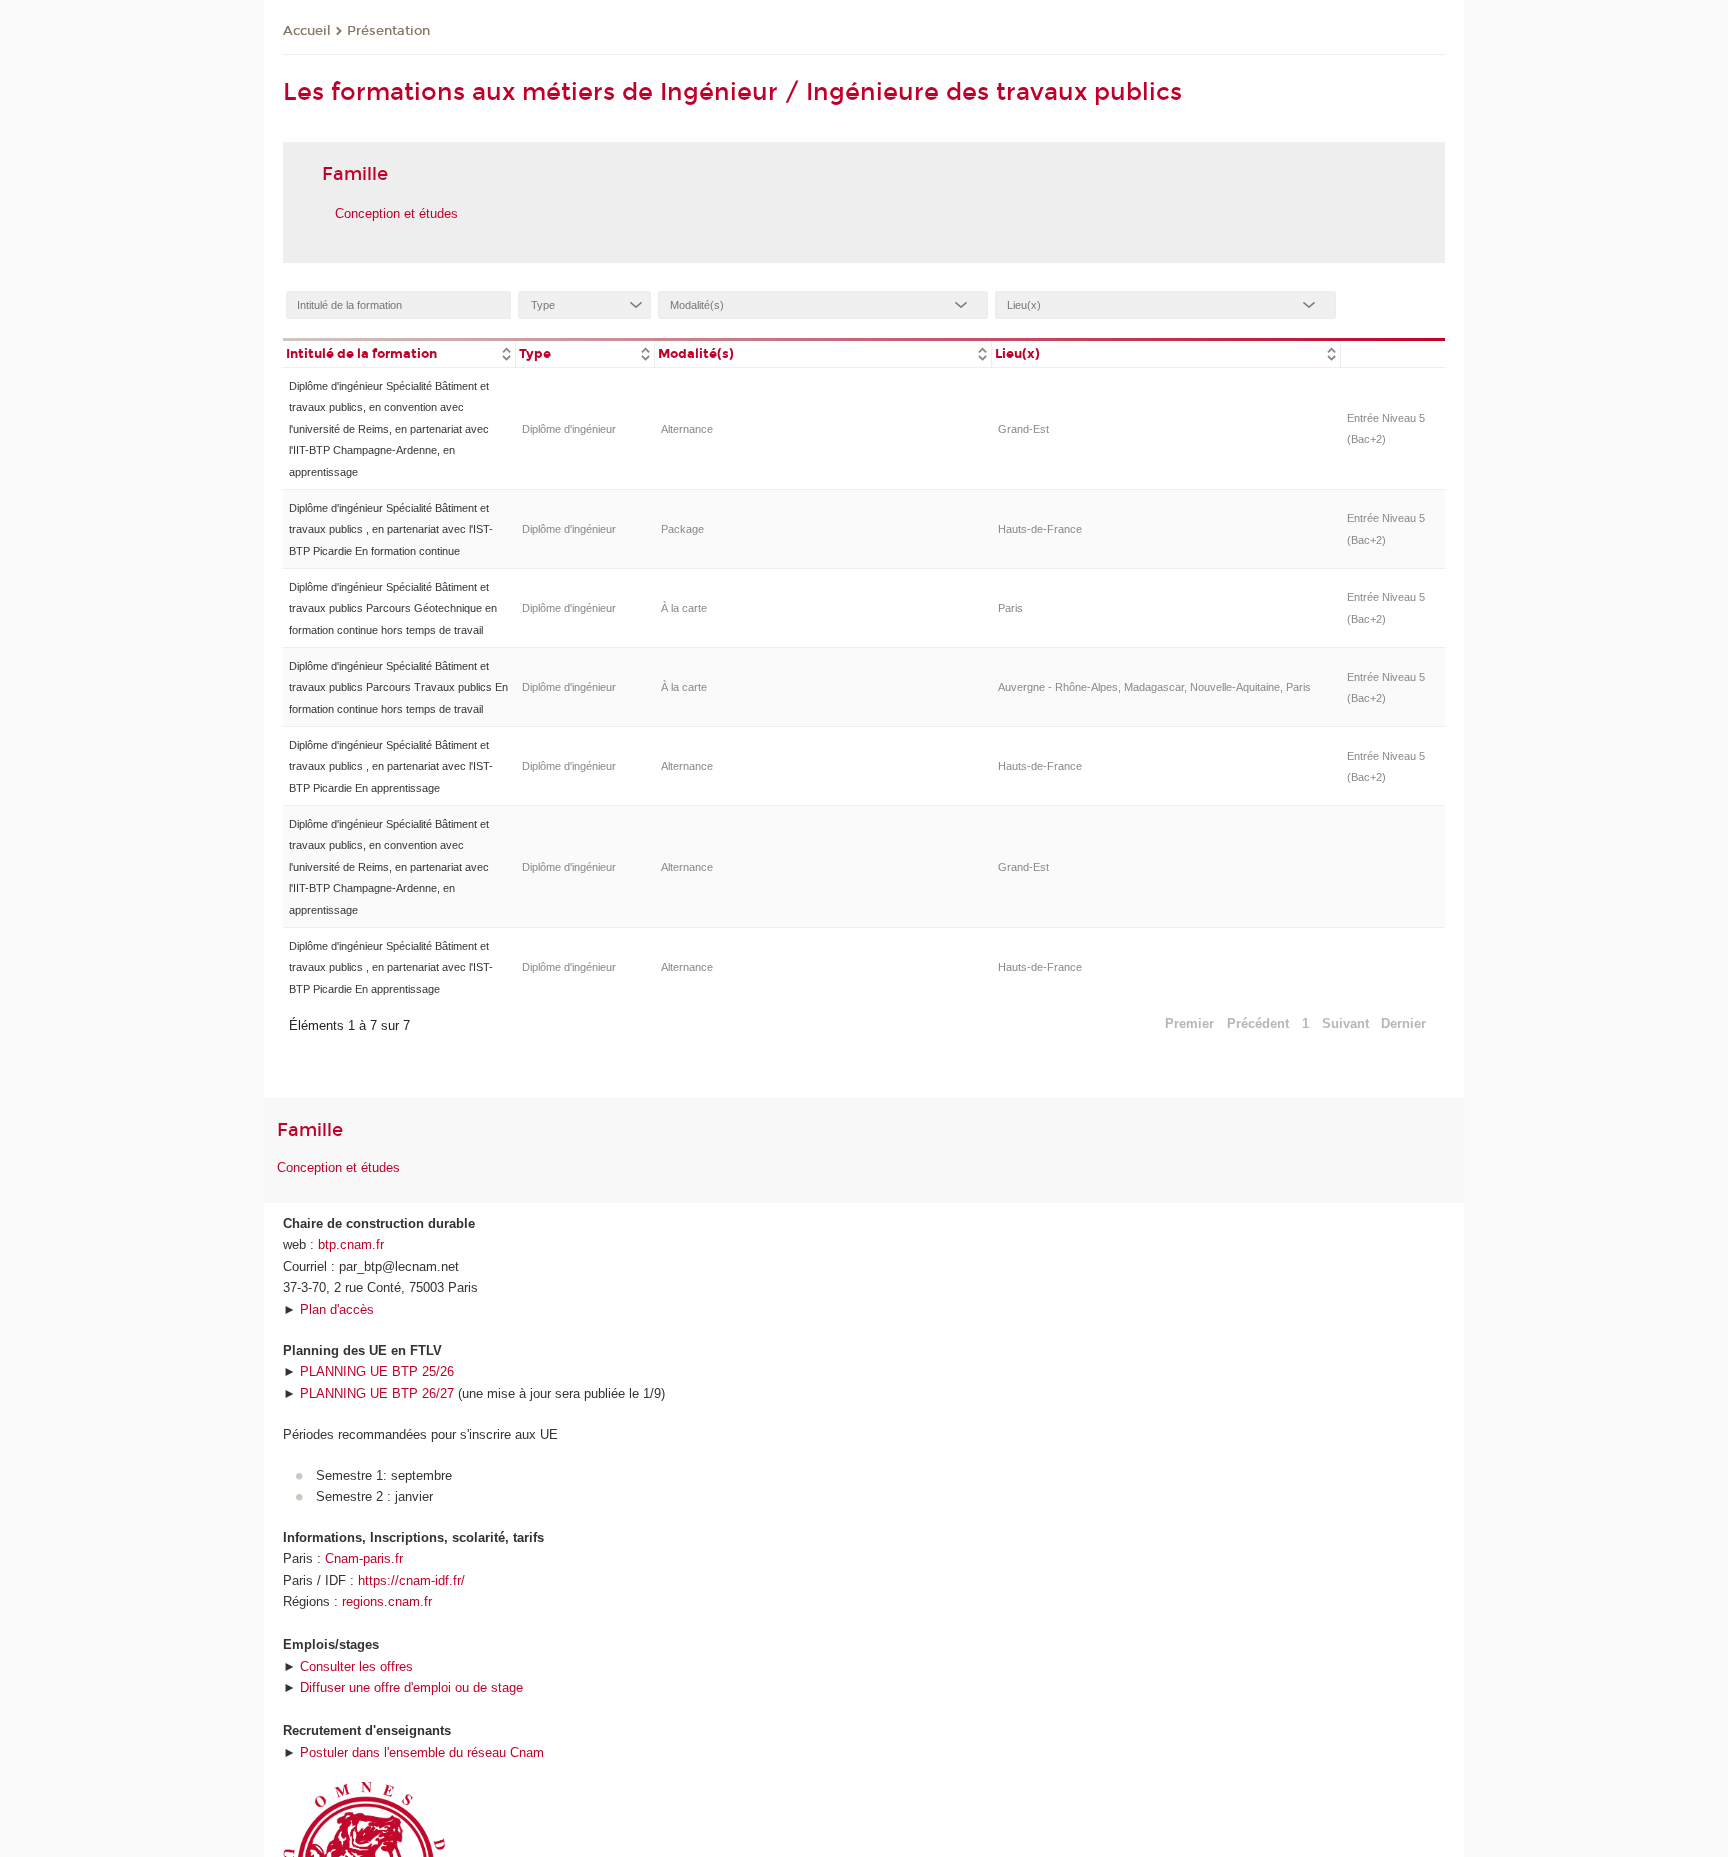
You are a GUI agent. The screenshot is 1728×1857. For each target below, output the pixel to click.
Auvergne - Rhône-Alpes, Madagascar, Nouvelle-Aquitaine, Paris (1154, 687)
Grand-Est (1023, 429)
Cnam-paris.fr (364, 1558)
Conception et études (396, 213)
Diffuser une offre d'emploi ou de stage (411, 1687)
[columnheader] (399, 352)
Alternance (687, 429)
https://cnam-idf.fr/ (411, 1580)
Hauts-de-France (1040, 529)
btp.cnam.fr (351, 1244)
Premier (1189, 1023)
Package (682, 529)
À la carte (684, 608)
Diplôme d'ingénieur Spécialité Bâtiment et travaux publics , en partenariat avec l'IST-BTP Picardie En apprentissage (391, 766)
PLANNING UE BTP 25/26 (377, 1371)
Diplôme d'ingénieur (569, 429)
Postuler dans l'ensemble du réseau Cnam (422, 1752)
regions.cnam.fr (387, 1601)
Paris (1010, 608)
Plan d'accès (337, 1309)
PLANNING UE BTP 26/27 (377, 1393)
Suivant (1345, 1023)
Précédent (1258, 1023)
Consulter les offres (356, 1666)
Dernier (1403, 1023)
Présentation (388, 31)
